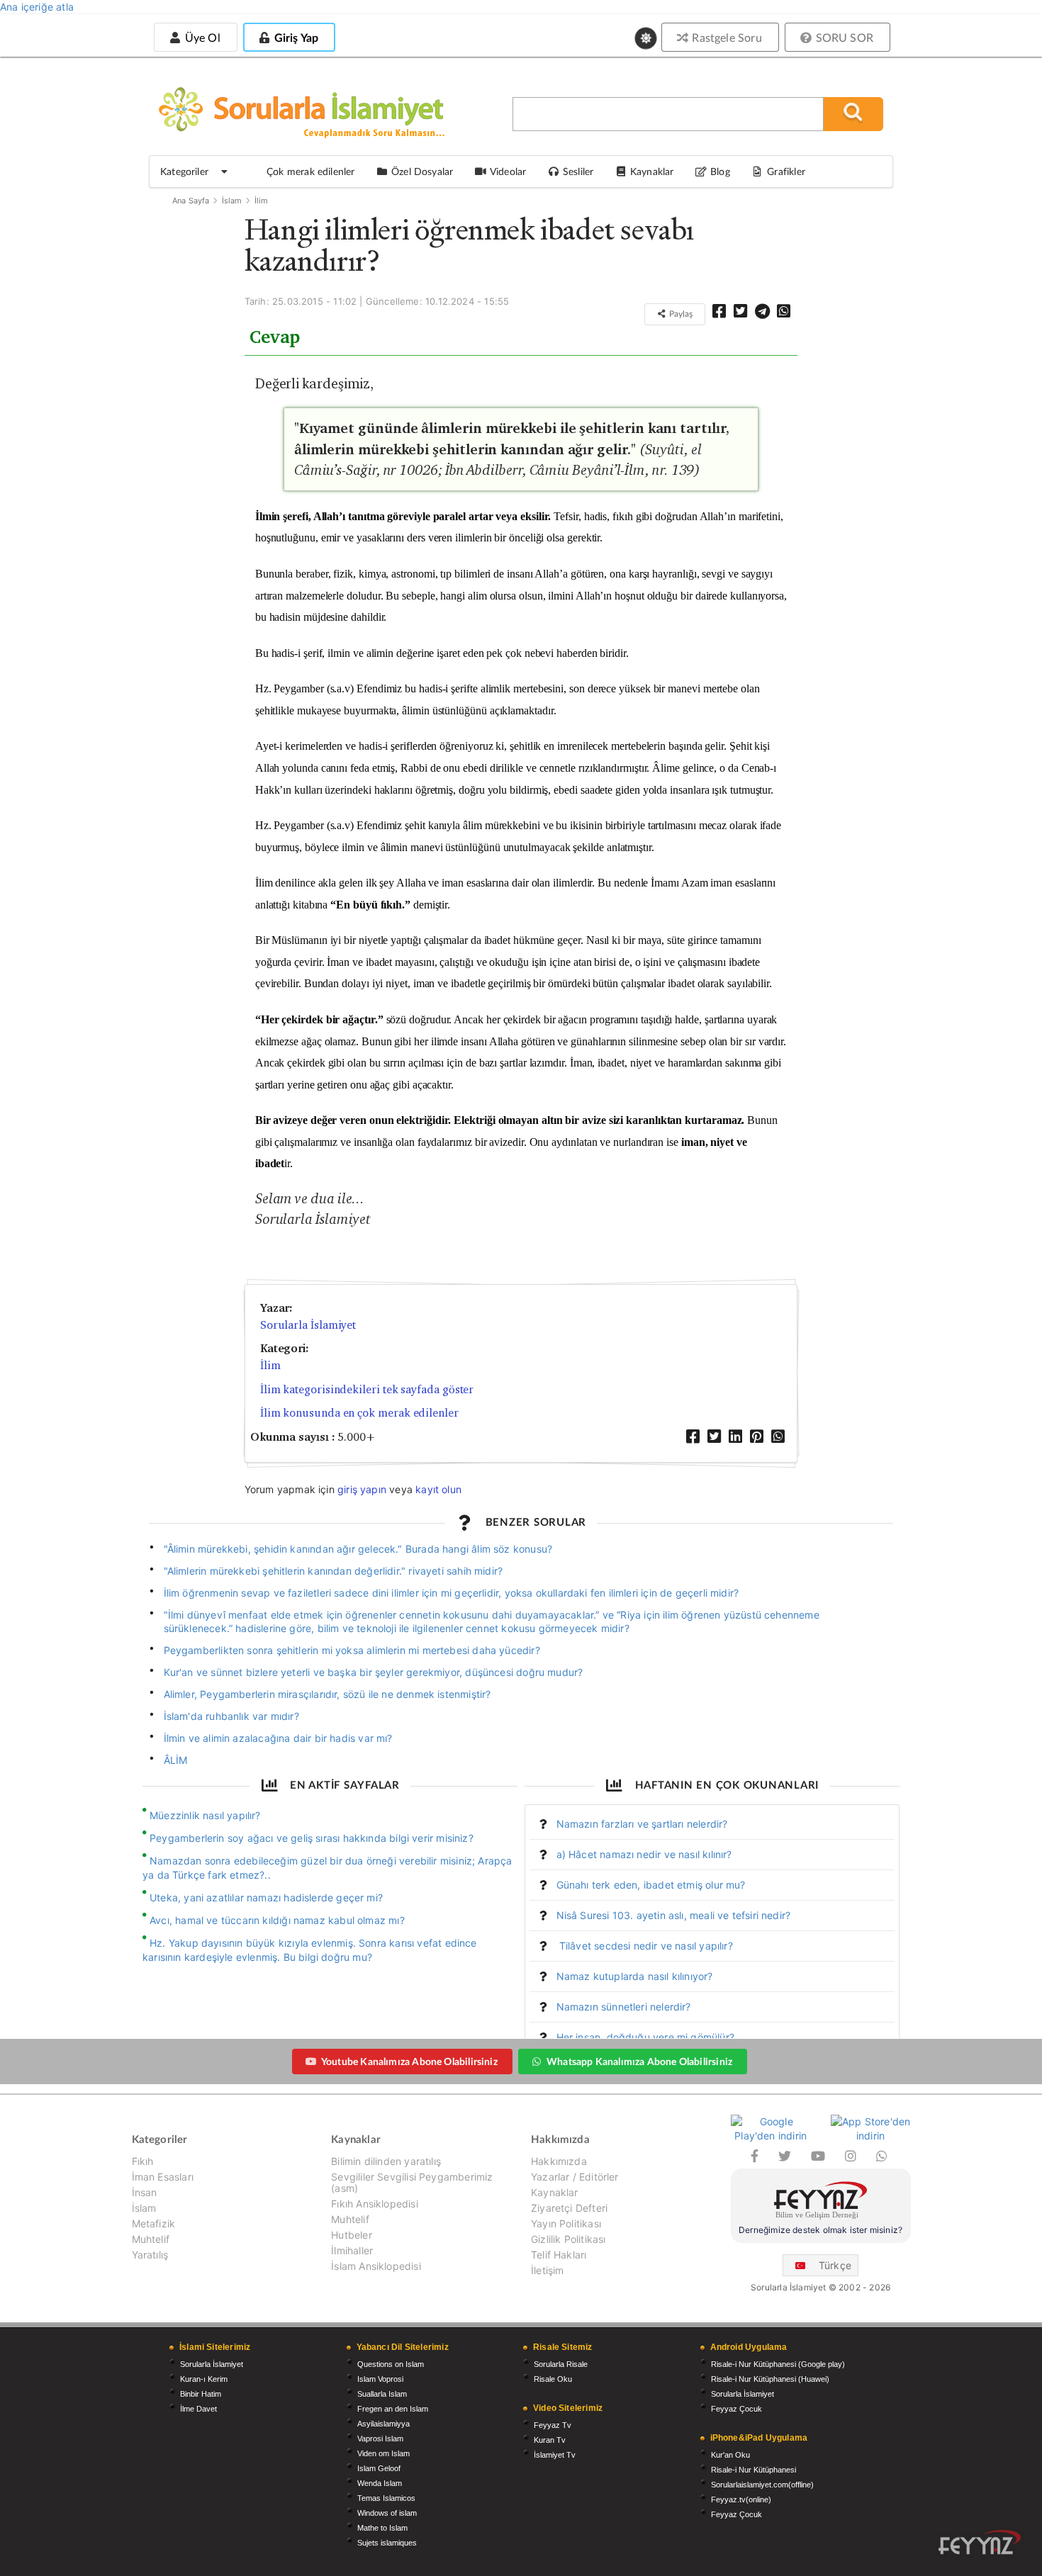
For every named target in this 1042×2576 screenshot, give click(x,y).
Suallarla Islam (382, 2394)
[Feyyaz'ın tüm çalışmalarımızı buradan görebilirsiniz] (980, 2542)
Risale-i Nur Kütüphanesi (754, 2470)
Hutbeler (351, 2235)
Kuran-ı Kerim (204, 2379)
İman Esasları (163, 2177)
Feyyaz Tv (553, 2425)
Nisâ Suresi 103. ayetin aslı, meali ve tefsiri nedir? (674, 1915)
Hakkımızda (559, 2161)
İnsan (145, 2192)
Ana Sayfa (191, 201)
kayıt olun (438, 1489)
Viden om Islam (383, 2453)
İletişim (547, 2270)
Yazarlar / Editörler (575, 2177)
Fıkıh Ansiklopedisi (374, 2204)
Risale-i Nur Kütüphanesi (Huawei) (770, 2379)
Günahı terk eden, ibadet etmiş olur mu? (651, 1885)
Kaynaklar (555, 2192)
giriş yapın (362, 1489)
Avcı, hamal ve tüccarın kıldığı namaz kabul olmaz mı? (277, 1920)
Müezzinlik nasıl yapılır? (205, 1815)
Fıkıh (143, 2161)
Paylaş (680, 314)
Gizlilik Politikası (568, 2239)
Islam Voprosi (380, 2379)
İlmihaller (352, 2250)
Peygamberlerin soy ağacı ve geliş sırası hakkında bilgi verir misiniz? (312, 1838)
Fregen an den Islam (393, 2409)
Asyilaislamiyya (383, 2424)
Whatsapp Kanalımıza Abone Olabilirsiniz (639, 2061)
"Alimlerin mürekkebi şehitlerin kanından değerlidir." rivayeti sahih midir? (334, 1571)
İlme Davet (198, 2409)
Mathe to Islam (382, 2528)
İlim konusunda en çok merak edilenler (359, 1413)
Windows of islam (387, 2513)
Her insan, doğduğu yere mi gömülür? (645, 2037)
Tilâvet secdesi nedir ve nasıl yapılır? (645, 1946)
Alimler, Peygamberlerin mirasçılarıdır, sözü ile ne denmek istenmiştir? (327, 1694)
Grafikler (786, 171)
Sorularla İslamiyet (308, 1325)
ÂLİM (176, 1760)
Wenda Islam (380, 2483)
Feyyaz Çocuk (736, 2409)
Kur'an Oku (730, 2455)
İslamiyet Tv (555, 2455)
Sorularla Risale (561, 2364)
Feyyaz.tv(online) (741, 2499)
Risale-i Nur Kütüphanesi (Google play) (778, 2364)
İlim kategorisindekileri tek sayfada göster (367, 1389)
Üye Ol (201, 37)
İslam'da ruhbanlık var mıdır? (231, 1716)
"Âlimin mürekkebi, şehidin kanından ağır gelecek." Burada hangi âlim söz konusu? (358, 1549)
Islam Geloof (379, 2468)
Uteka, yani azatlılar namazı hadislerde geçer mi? (266, 1897)
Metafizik (154, 2223)
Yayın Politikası (566, 2223)
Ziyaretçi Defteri (569, 2208)
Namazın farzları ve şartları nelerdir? (642, 1824)
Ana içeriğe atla (37, 7)
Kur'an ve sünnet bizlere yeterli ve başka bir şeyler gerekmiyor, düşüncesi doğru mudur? (374, 1672)
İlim (262, 201)
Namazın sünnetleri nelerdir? (624, 2007)
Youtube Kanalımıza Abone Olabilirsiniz (409, 2061)
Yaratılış (150, 2255)
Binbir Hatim (201, 2394)
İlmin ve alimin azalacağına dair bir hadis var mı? (278, 1738)
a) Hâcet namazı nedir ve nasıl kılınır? (644, 1854)
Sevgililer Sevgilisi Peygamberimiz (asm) (412, 2182)
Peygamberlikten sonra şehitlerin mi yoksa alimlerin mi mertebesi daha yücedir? (352, 1650)
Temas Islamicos (386, 2498)
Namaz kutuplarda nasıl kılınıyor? (635, 1976)
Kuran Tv (550, 2440)
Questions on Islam (391, 2364)
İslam (232, 201)
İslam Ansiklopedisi (376, 2266)
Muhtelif (151, 2239)
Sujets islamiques (387, 2543)
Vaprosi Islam (380, 2439)
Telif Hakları (559, 2255)
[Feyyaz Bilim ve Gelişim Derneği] (821, 2202)
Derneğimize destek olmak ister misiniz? (820, 2230)
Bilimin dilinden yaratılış (386, 2161)
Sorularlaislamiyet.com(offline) (762, 2485)
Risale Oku (553, 2379)
